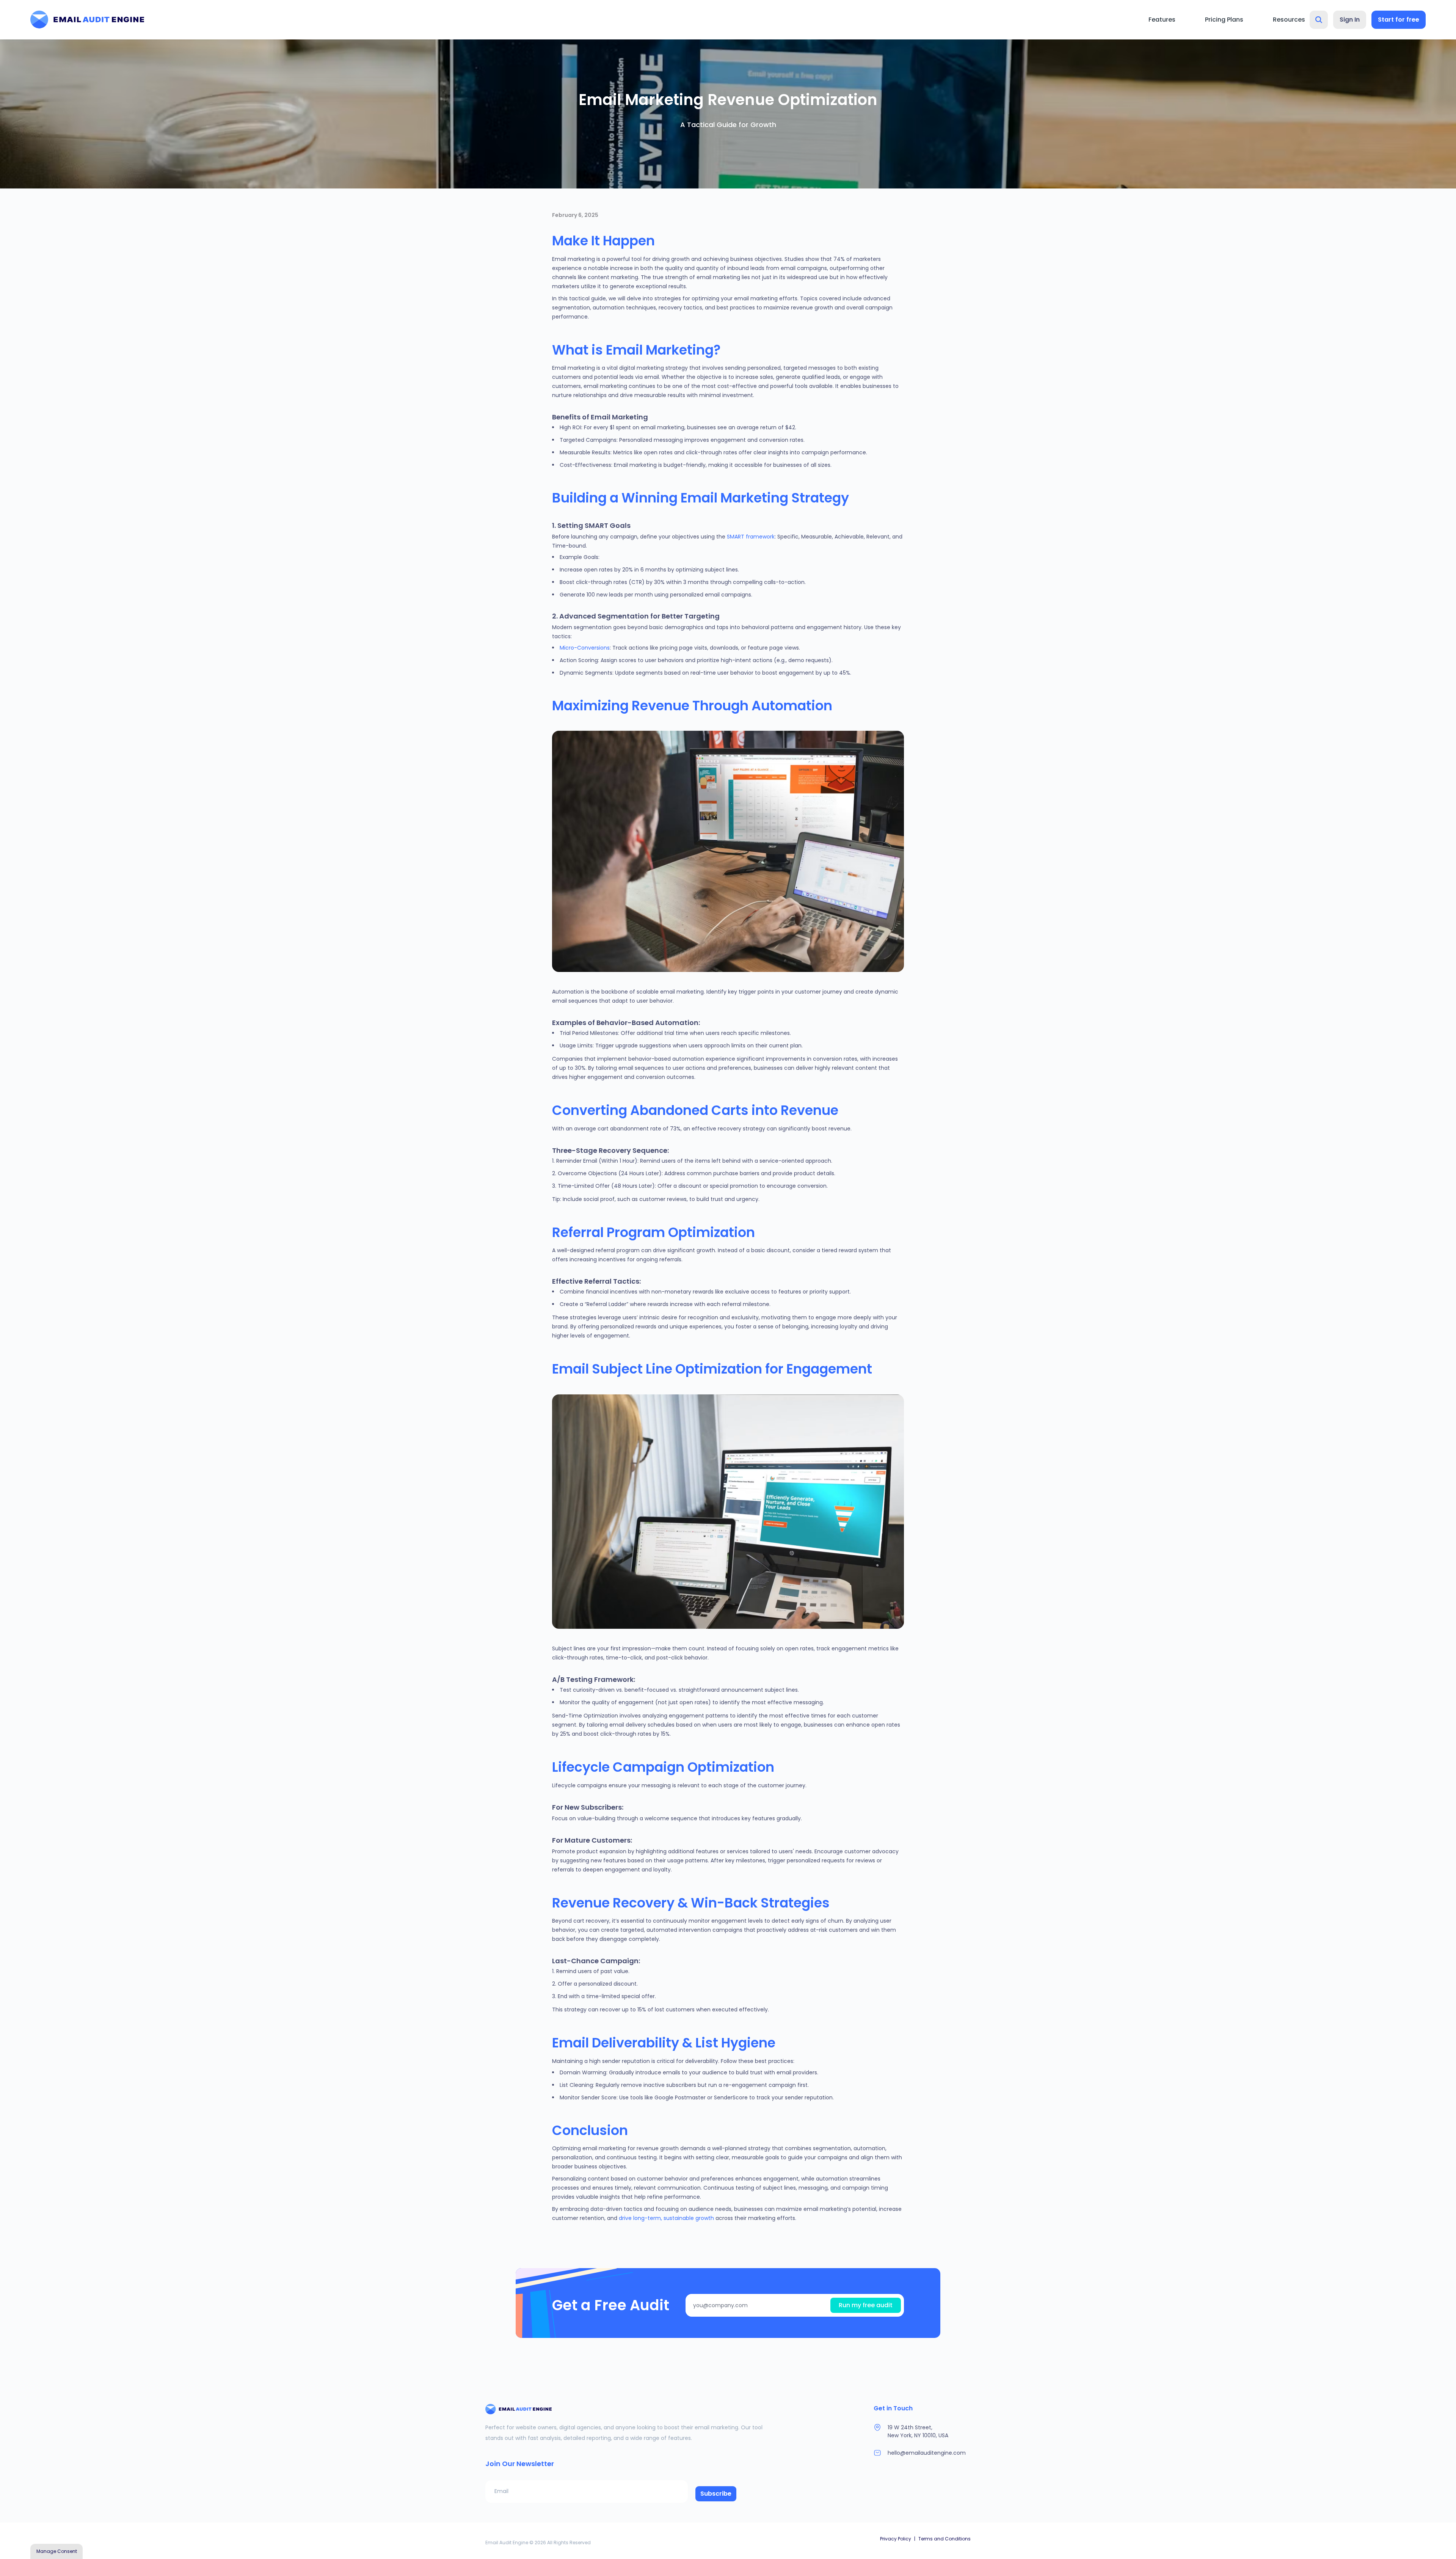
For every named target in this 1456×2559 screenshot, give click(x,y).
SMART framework (751, 537)
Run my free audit (866, 2305)
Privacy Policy (896, 2539)
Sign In (1350, 20)
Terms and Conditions (945, 2539)
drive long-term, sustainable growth (666, 2218)
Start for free (1399, 20)
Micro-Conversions (585, 648)
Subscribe (716, 2494)
